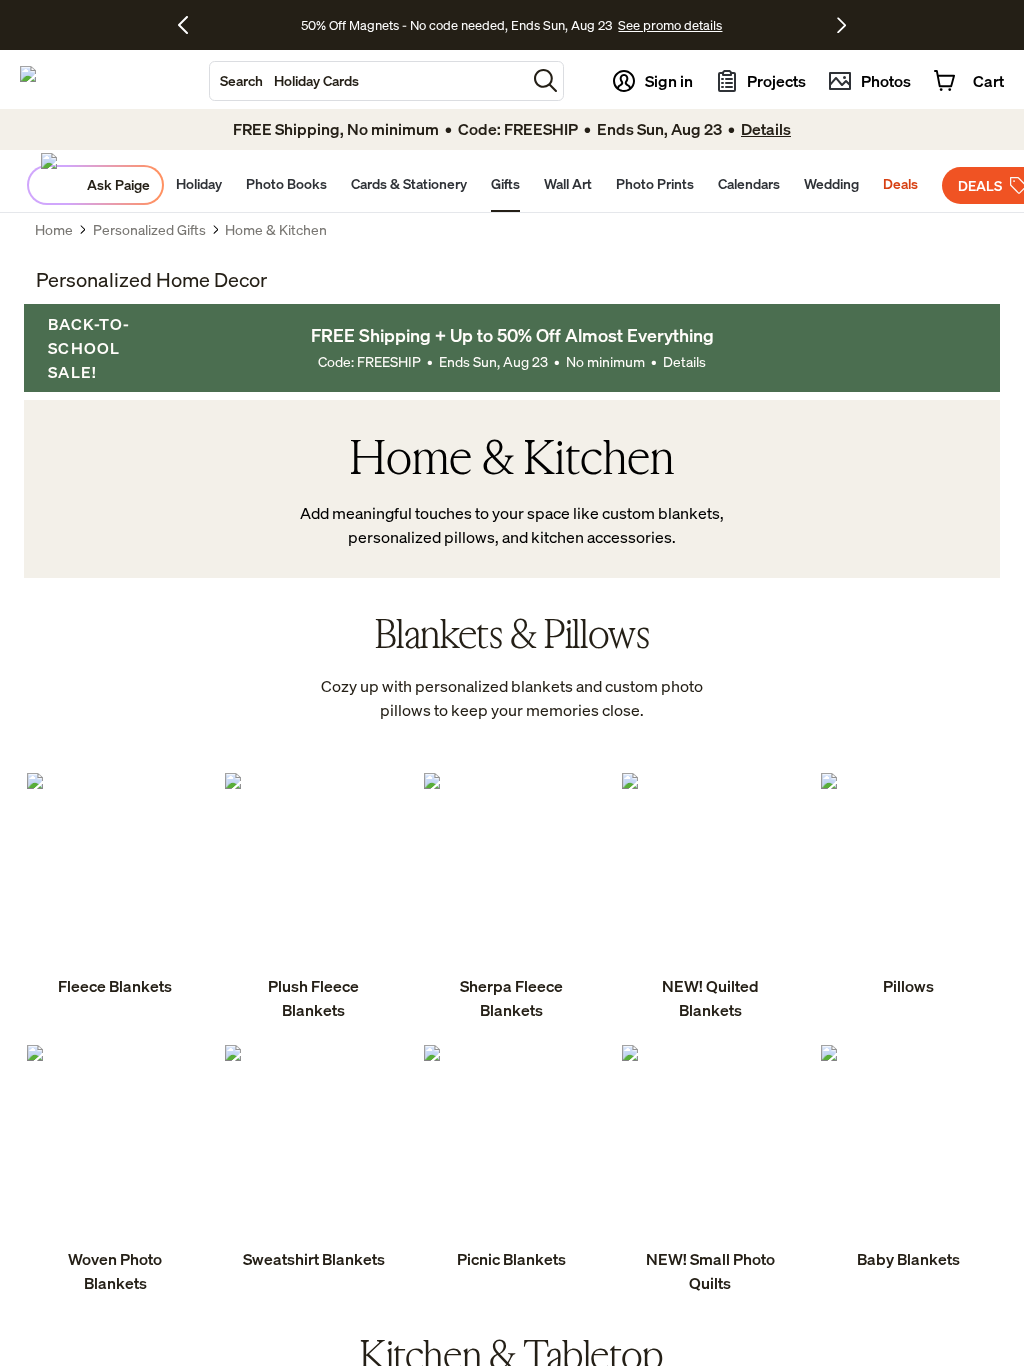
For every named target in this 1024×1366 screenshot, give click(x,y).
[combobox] (368, 81)
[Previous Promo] (190, 25)
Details (684, 361)
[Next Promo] (841, 25)
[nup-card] (115, 886)
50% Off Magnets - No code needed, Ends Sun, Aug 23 (456, 25)
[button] (545, 80)
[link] (115, 886)
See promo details (670, 25)
